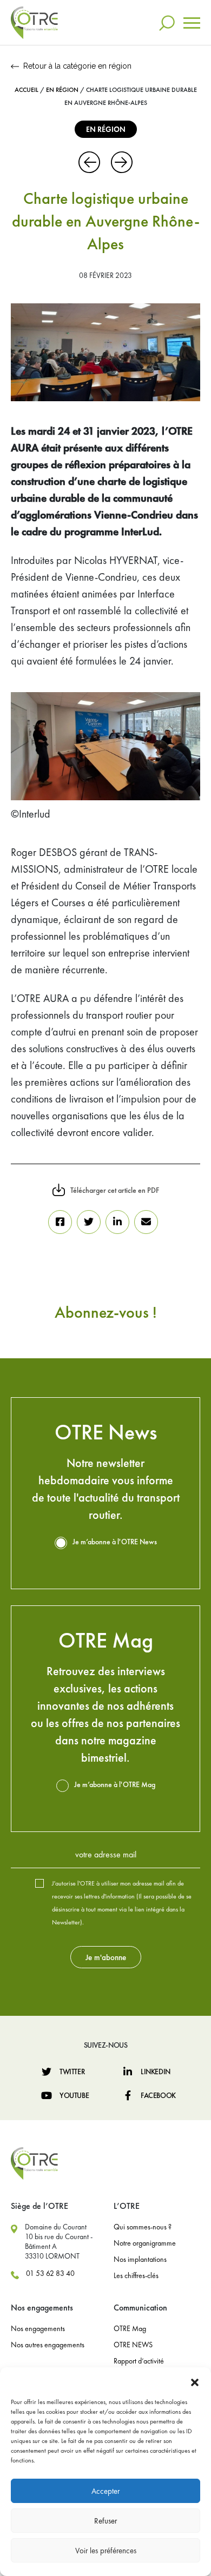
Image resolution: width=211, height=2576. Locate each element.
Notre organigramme (145, 2243)
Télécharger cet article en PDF (115, 1190)
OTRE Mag (130, 2328)
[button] (195, 2381)
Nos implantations (140, 2259)
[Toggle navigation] (192, 23)
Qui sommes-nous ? (143, 2227)
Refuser (105, 2521)
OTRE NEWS (133, 2345)
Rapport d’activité (139, 2361)
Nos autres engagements (48, 2345)
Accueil (27, 90)
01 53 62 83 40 (50, 2273)
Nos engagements (38, 2328)
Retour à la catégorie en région (77, 66)
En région (62, 90)
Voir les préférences (106, 2551)
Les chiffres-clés (136, 2275)
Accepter (105, 2491)
